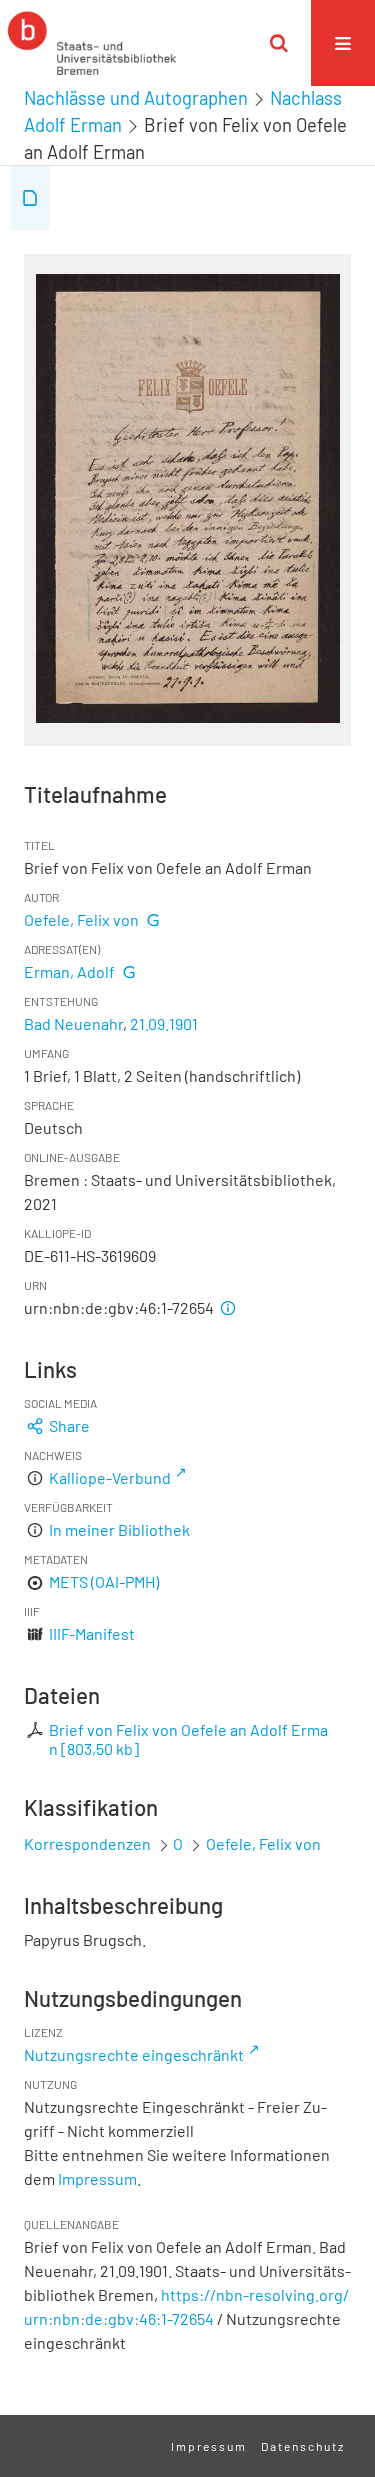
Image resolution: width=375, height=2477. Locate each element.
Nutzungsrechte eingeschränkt (134, 2054)
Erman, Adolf (69, 971)
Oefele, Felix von (81, 919)
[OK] (279, 43)
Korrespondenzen (87, 1843)
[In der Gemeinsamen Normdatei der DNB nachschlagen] (153, 919)
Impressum (97, 2178)
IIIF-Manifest (92, 1633)
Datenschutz (303, 2446)
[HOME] (92, 43)
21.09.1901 (164, 1023)
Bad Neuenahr (73, 1023)
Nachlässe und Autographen (136, 98)
